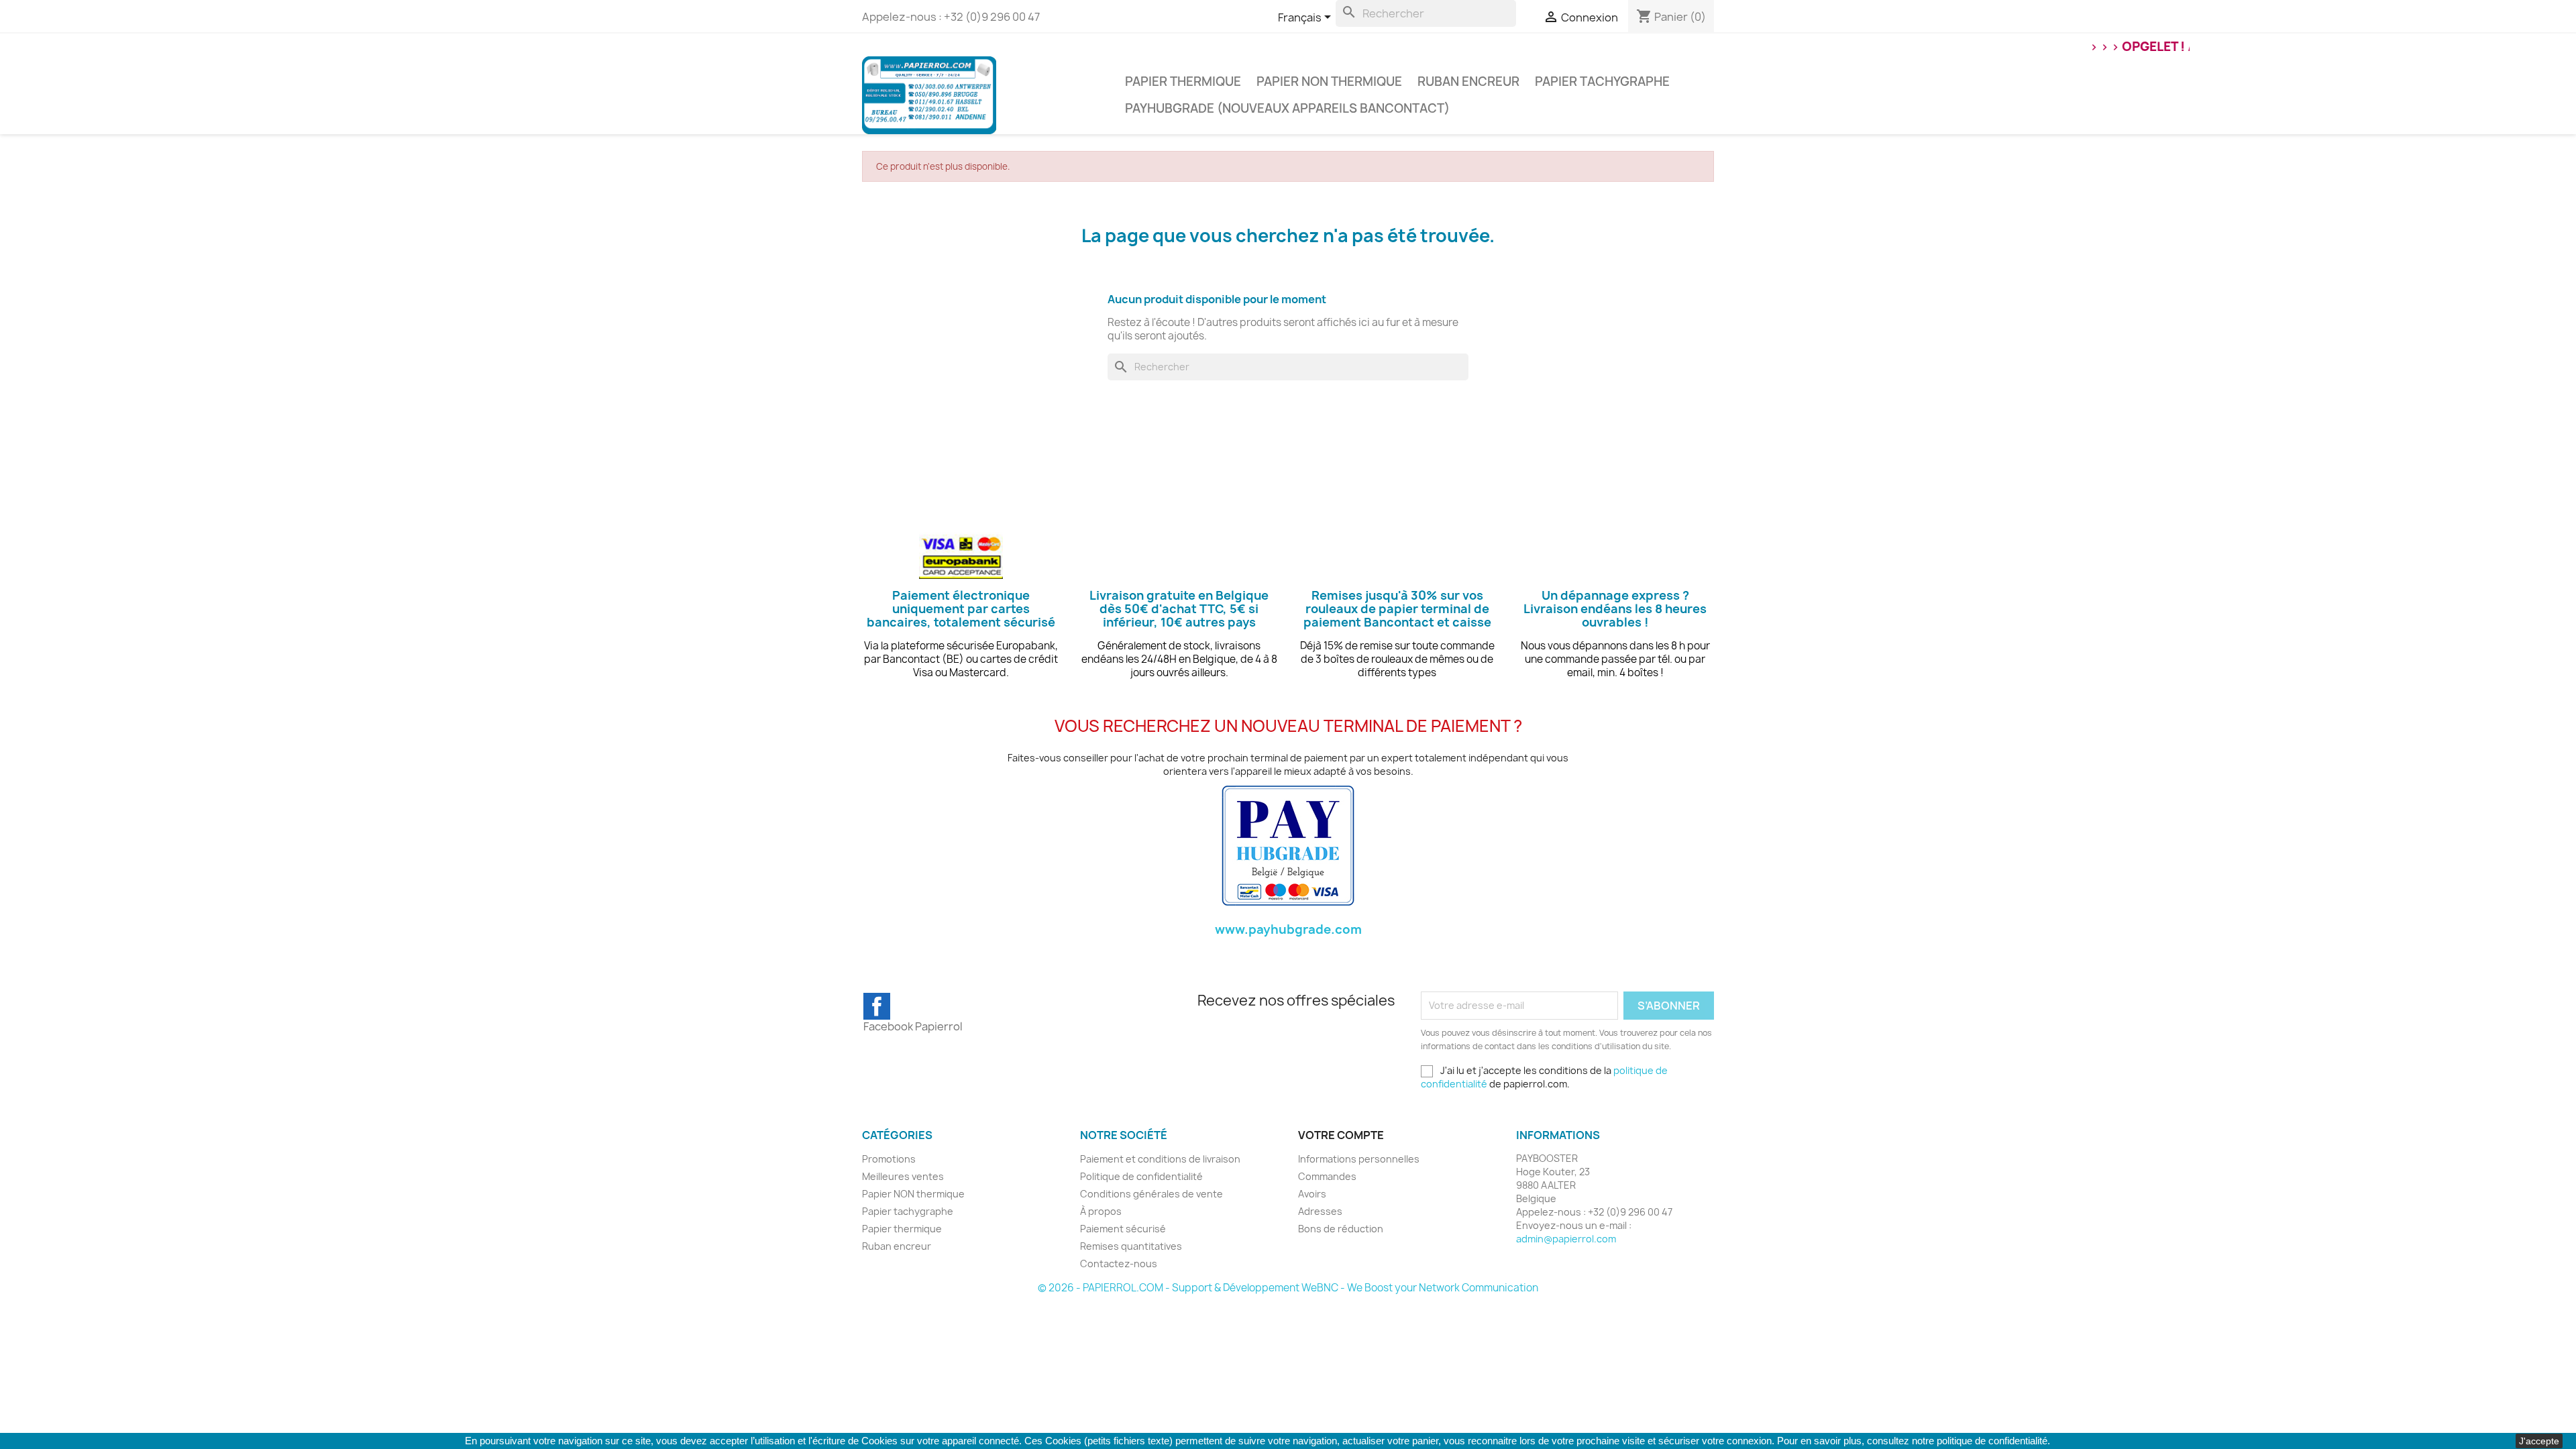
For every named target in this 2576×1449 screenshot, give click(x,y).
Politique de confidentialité (1141, 1176)
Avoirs (1312, 1194)
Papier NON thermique (1329, 82)
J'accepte (2539, 1441)
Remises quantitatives (1131, 1246)
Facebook (877, 1006)
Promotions (889, 1159)
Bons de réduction (1341, 1229)
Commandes (1327, 1176)
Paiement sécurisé (1123, 1229)
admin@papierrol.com (1566, 1239)
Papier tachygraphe (1602, 82)
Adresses (1320, 1211)
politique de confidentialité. (1993, 1441)
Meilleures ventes (903, 1176)
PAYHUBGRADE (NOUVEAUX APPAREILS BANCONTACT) (1287, 108)
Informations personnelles (1359, 1159)
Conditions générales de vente (1151, 1194)
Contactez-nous (1119, 1264)
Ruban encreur (1468, 82)
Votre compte (1341, 1135)
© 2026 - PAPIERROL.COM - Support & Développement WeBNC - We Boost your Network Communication (1288, 1288)
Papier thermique (1183, 82)
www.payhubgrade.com (1288, 929)
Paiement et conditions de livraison (1160, 1159)
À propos (1101, 1211)
